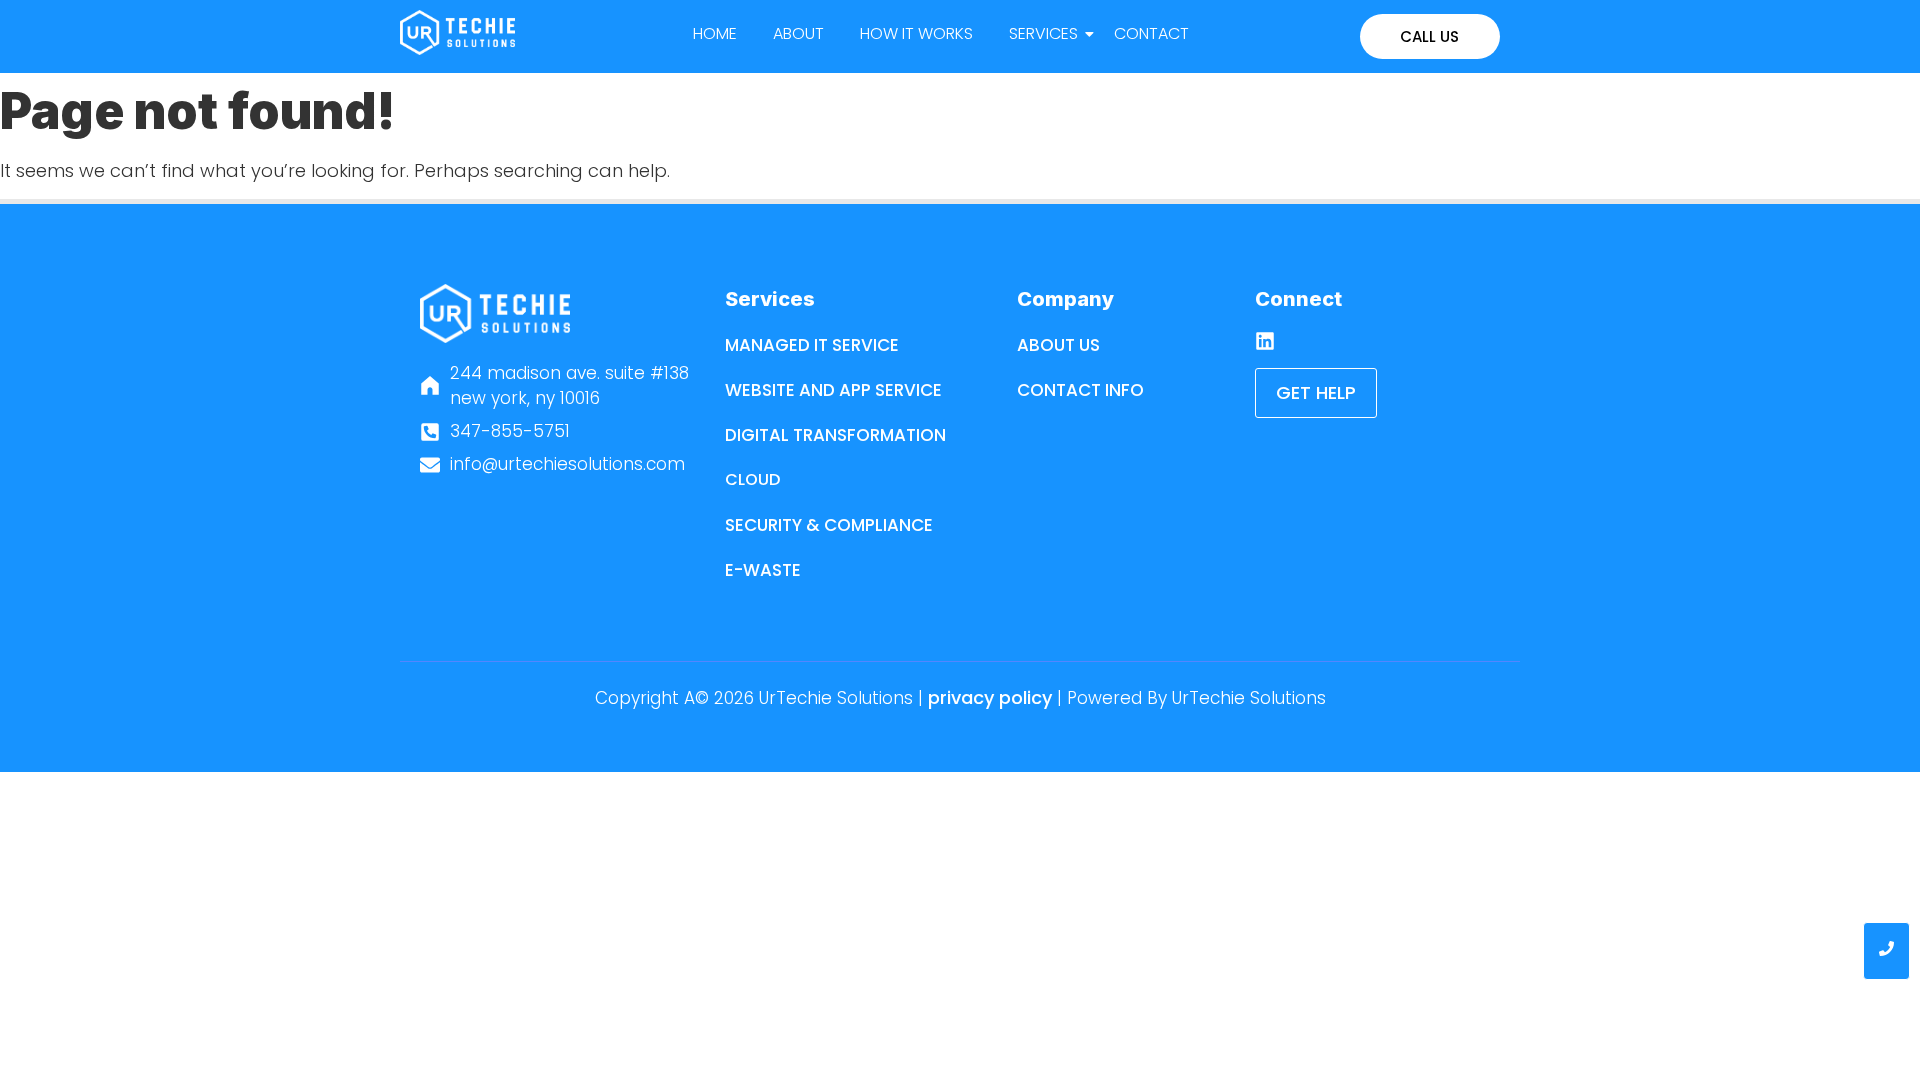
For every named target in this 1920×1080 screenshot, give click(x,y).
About (798, 33)
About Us (1058, 345)
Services (1043, 33)
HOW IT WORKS (916, 33)
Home (715, 33)
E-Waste (763, 570)
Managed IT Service (812, 345)
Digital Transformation (835, 435)
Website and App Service (833, 390)
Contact (1151, 33)
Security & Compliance (829, 525)
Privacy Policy (990, 697)
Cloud (752, 479)
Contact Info (1080, 390)
